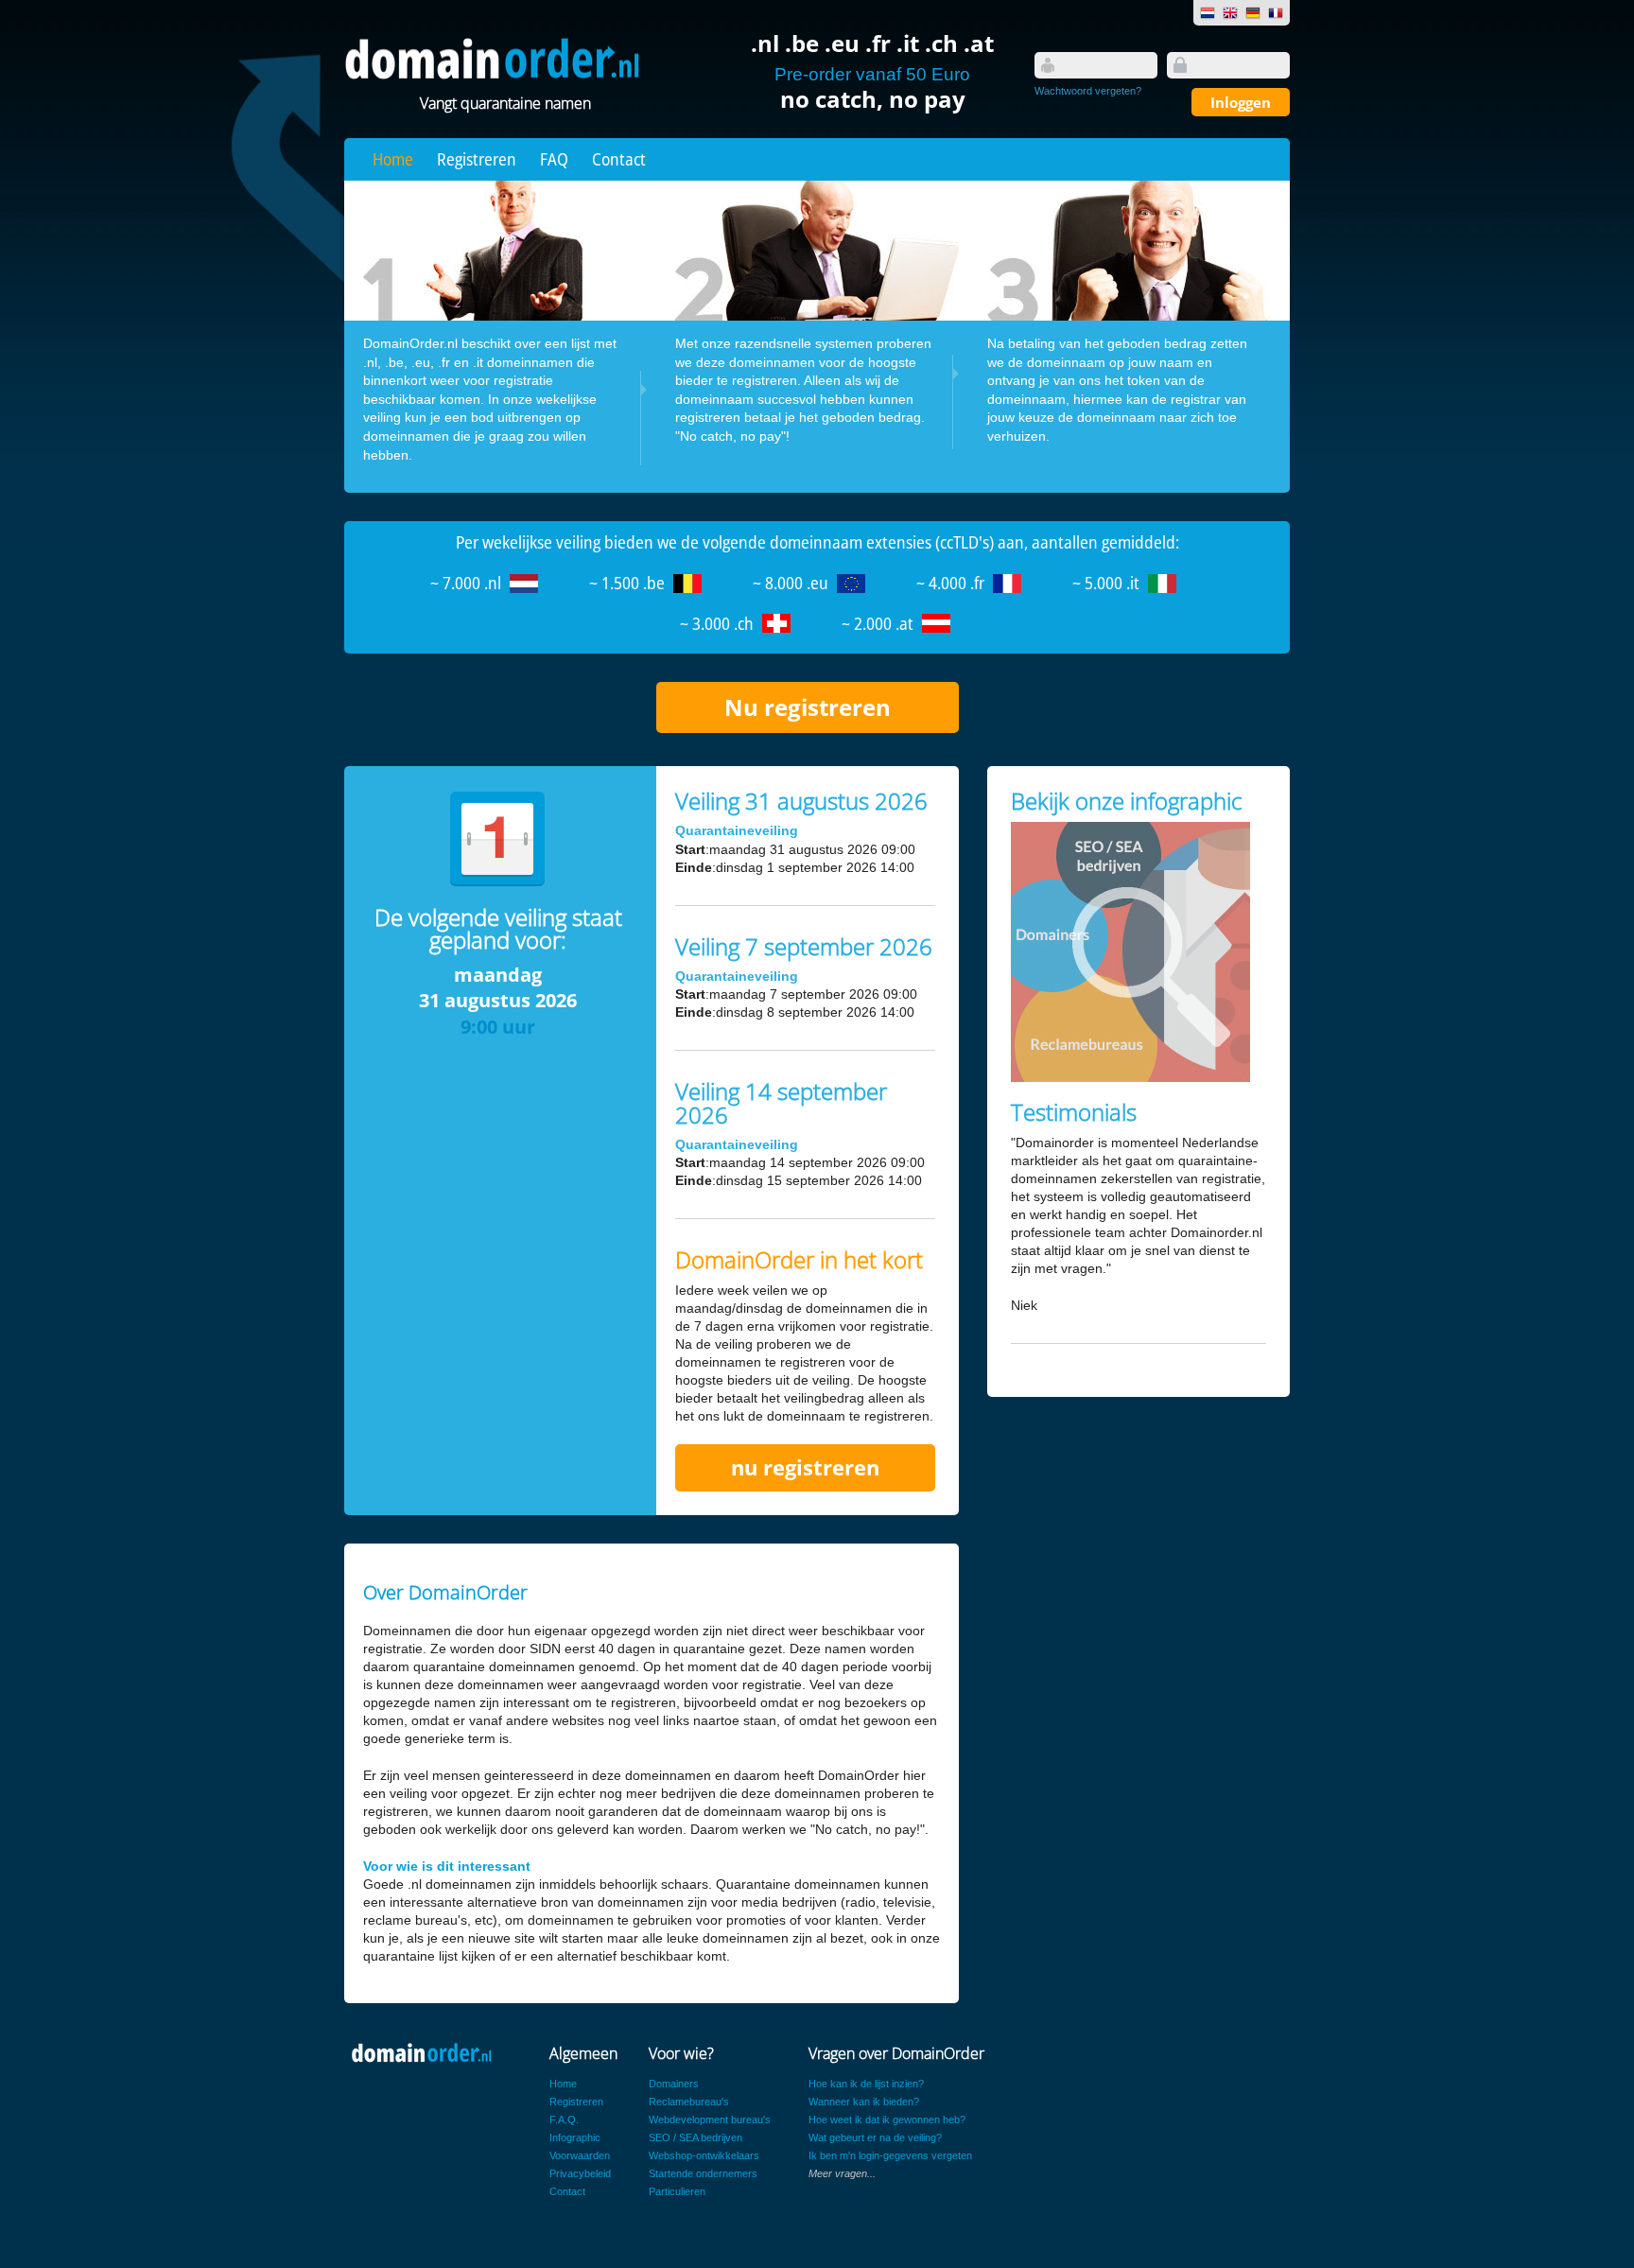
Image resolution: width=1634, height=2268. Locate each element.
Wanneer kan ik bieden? (864, 2102)
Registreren (477, 159)
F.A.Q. (564, 2120)
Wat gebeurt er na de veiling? (875, 2137)
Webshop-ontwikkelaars (704, 2155)
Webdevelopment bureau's (710, 2120)
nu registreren (805, 1467)
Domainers (674, 2084)
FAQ (554, 159)
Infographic (575, 2137)
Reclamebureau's (689, 2102)
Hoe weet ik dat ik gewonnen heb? (887, 2120)
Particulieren (677, 2191)
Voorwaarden (580, 2155)
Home (393, 159)
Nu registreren (808, 707)
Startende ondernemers (703, 2173)
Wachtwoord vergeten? (1088, 91)
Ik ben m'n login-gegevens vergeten (890, 2155)
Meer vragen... (842, 2173)
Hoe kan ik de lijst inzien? (866, 2084)
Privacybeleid (580, 2173)
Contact (619, 159)
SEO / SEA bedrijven (695, 2137)
